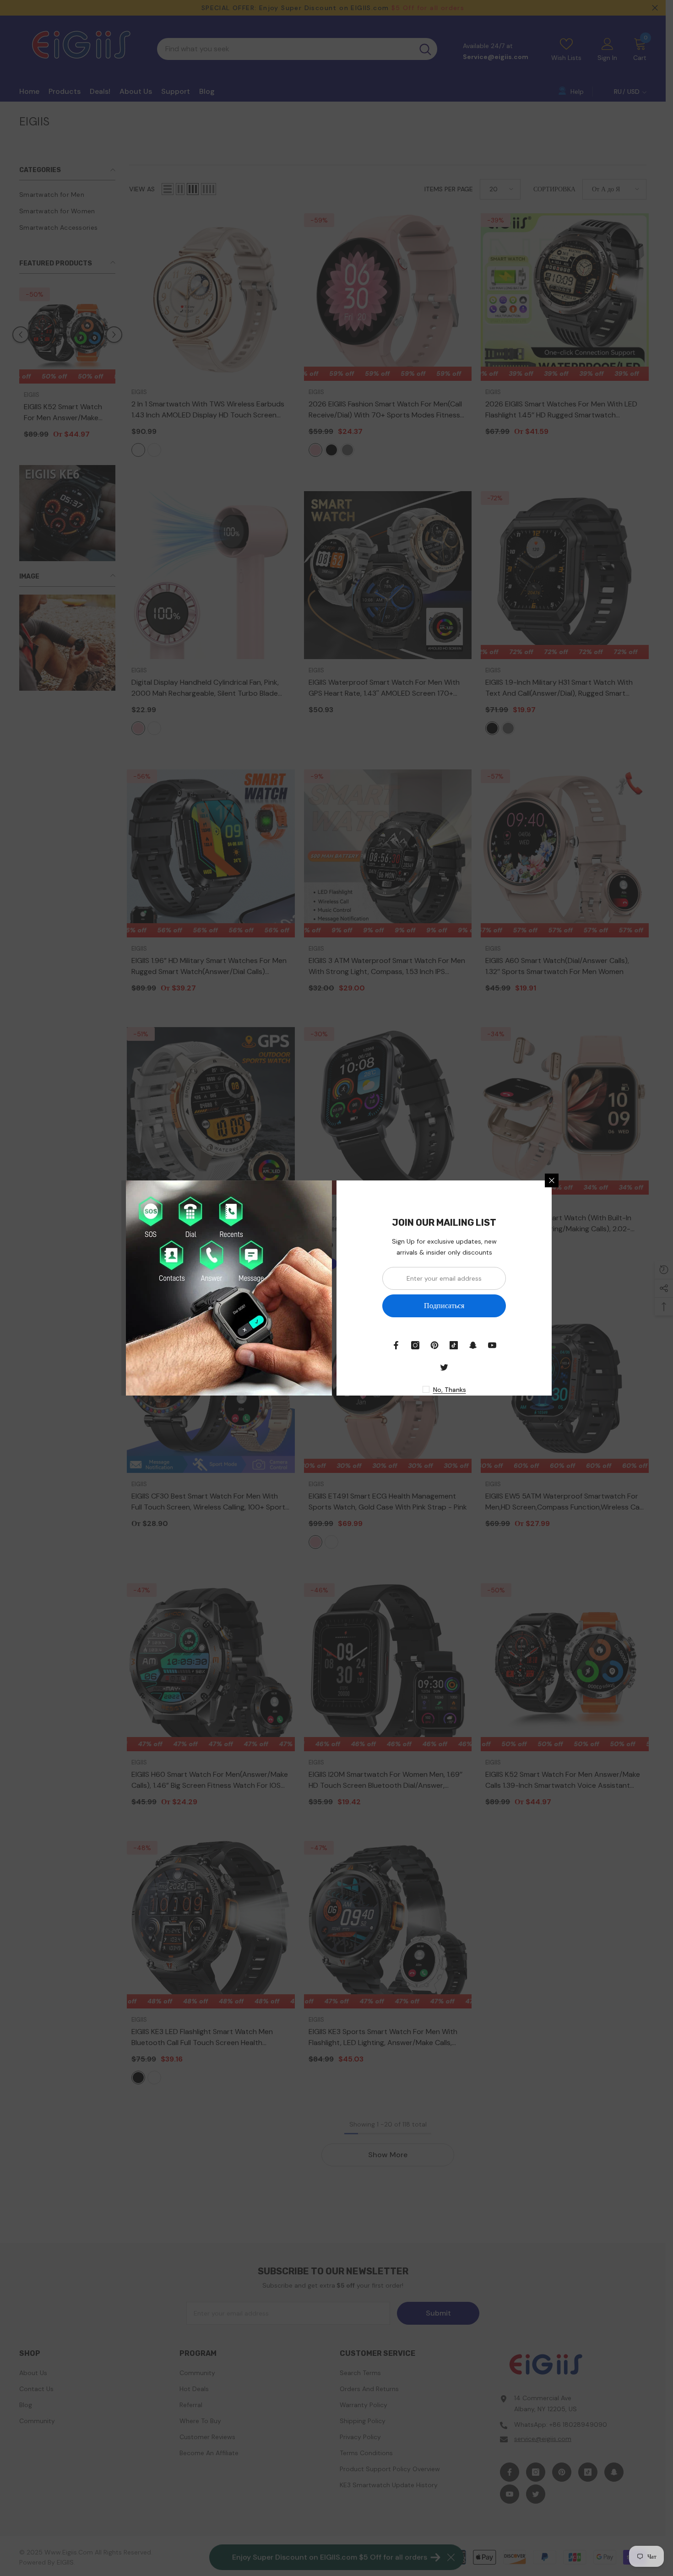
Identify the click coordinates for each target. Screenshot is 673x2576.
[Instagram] (415, 1345)
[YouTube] (492, 1345)
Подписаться (444, 1306)
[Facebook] (396, 1345)
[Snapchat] (473, 1345)
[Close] (552, 1180)
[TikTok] (454, 1345)
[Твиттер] (444, 1367)
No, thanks (450, 1390)
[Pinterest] (434, 1345)
